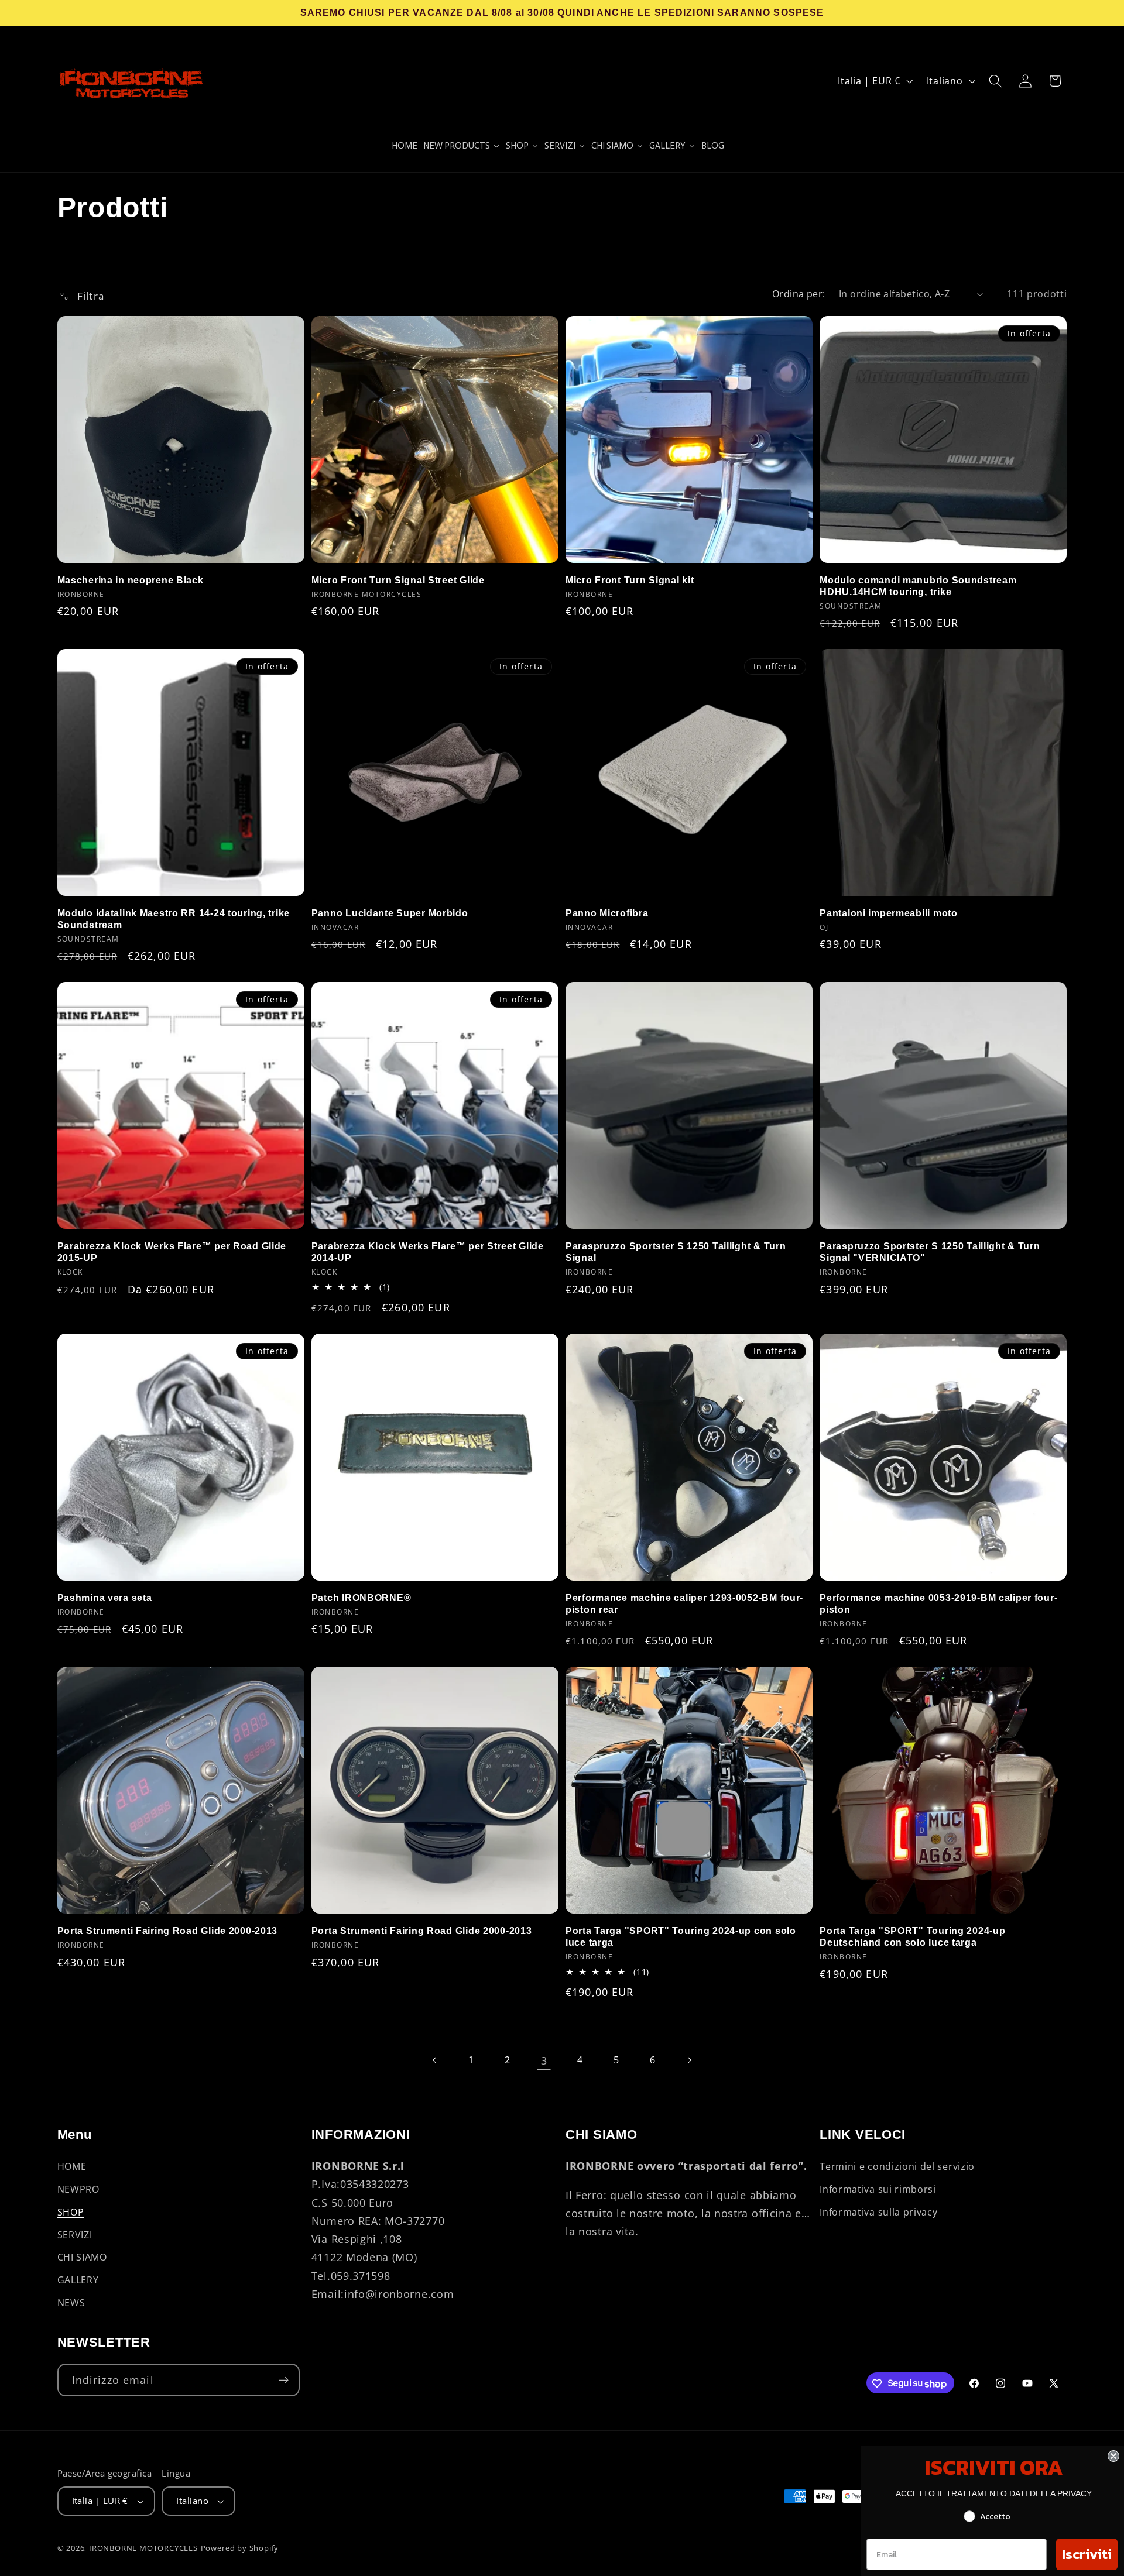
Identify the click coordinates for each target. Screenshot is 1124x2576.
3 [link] (544, 2060)
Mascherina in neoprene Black (131, 580)
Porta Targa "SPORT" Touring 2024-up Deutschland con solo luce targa (912, 1937)
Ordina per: (799, 294)
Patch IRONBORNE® (361, 1598)
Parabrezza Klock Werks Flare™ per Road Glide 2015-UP (172, 1252)
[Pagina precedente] (435, 2060)
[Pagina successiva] (689, 2060)
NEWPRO (78, 2189)
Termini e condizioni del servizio (897, 2166)
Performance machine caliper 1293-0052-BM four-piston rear (684, 1604)
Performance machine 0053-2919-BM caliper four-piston (938, 1604)
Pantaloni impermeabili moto (888, 913)
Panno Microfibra (607, 913)
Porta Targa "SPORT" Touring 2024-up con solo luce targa (681, 1937)
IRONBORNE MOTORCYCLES (143, 2548)
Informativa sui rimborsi (878, 2189)
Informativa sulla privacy (878, 2211)
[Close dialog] (1113, 2456)
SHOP (71, 2211)
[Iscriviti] (284, 2381)
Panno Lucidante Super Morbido (390, 913)
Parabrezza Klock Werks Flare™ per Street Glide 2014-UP (428, 1252)
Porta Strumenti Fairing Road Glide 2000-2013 (168, 1931)
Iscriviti (1087, 2554)
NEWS (71, 2302)
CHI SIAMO (82, 2257)
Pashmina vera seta (105, 1598)
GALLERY (78, 2280)
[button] (996, 81)
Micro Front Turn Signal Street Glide (398, 580)
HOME (72, 2166)
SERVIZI (75, 2234)
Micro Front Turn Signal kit (630, 580)
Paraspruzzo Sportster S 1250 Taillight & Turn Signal (676, 1252)
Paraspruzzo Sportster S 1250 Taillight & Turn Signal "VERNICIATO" (930, 1252)
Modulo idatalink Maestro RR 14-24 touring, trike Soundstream (174, 919)
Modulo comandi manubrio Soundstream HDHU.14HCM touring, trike (918, 586)
